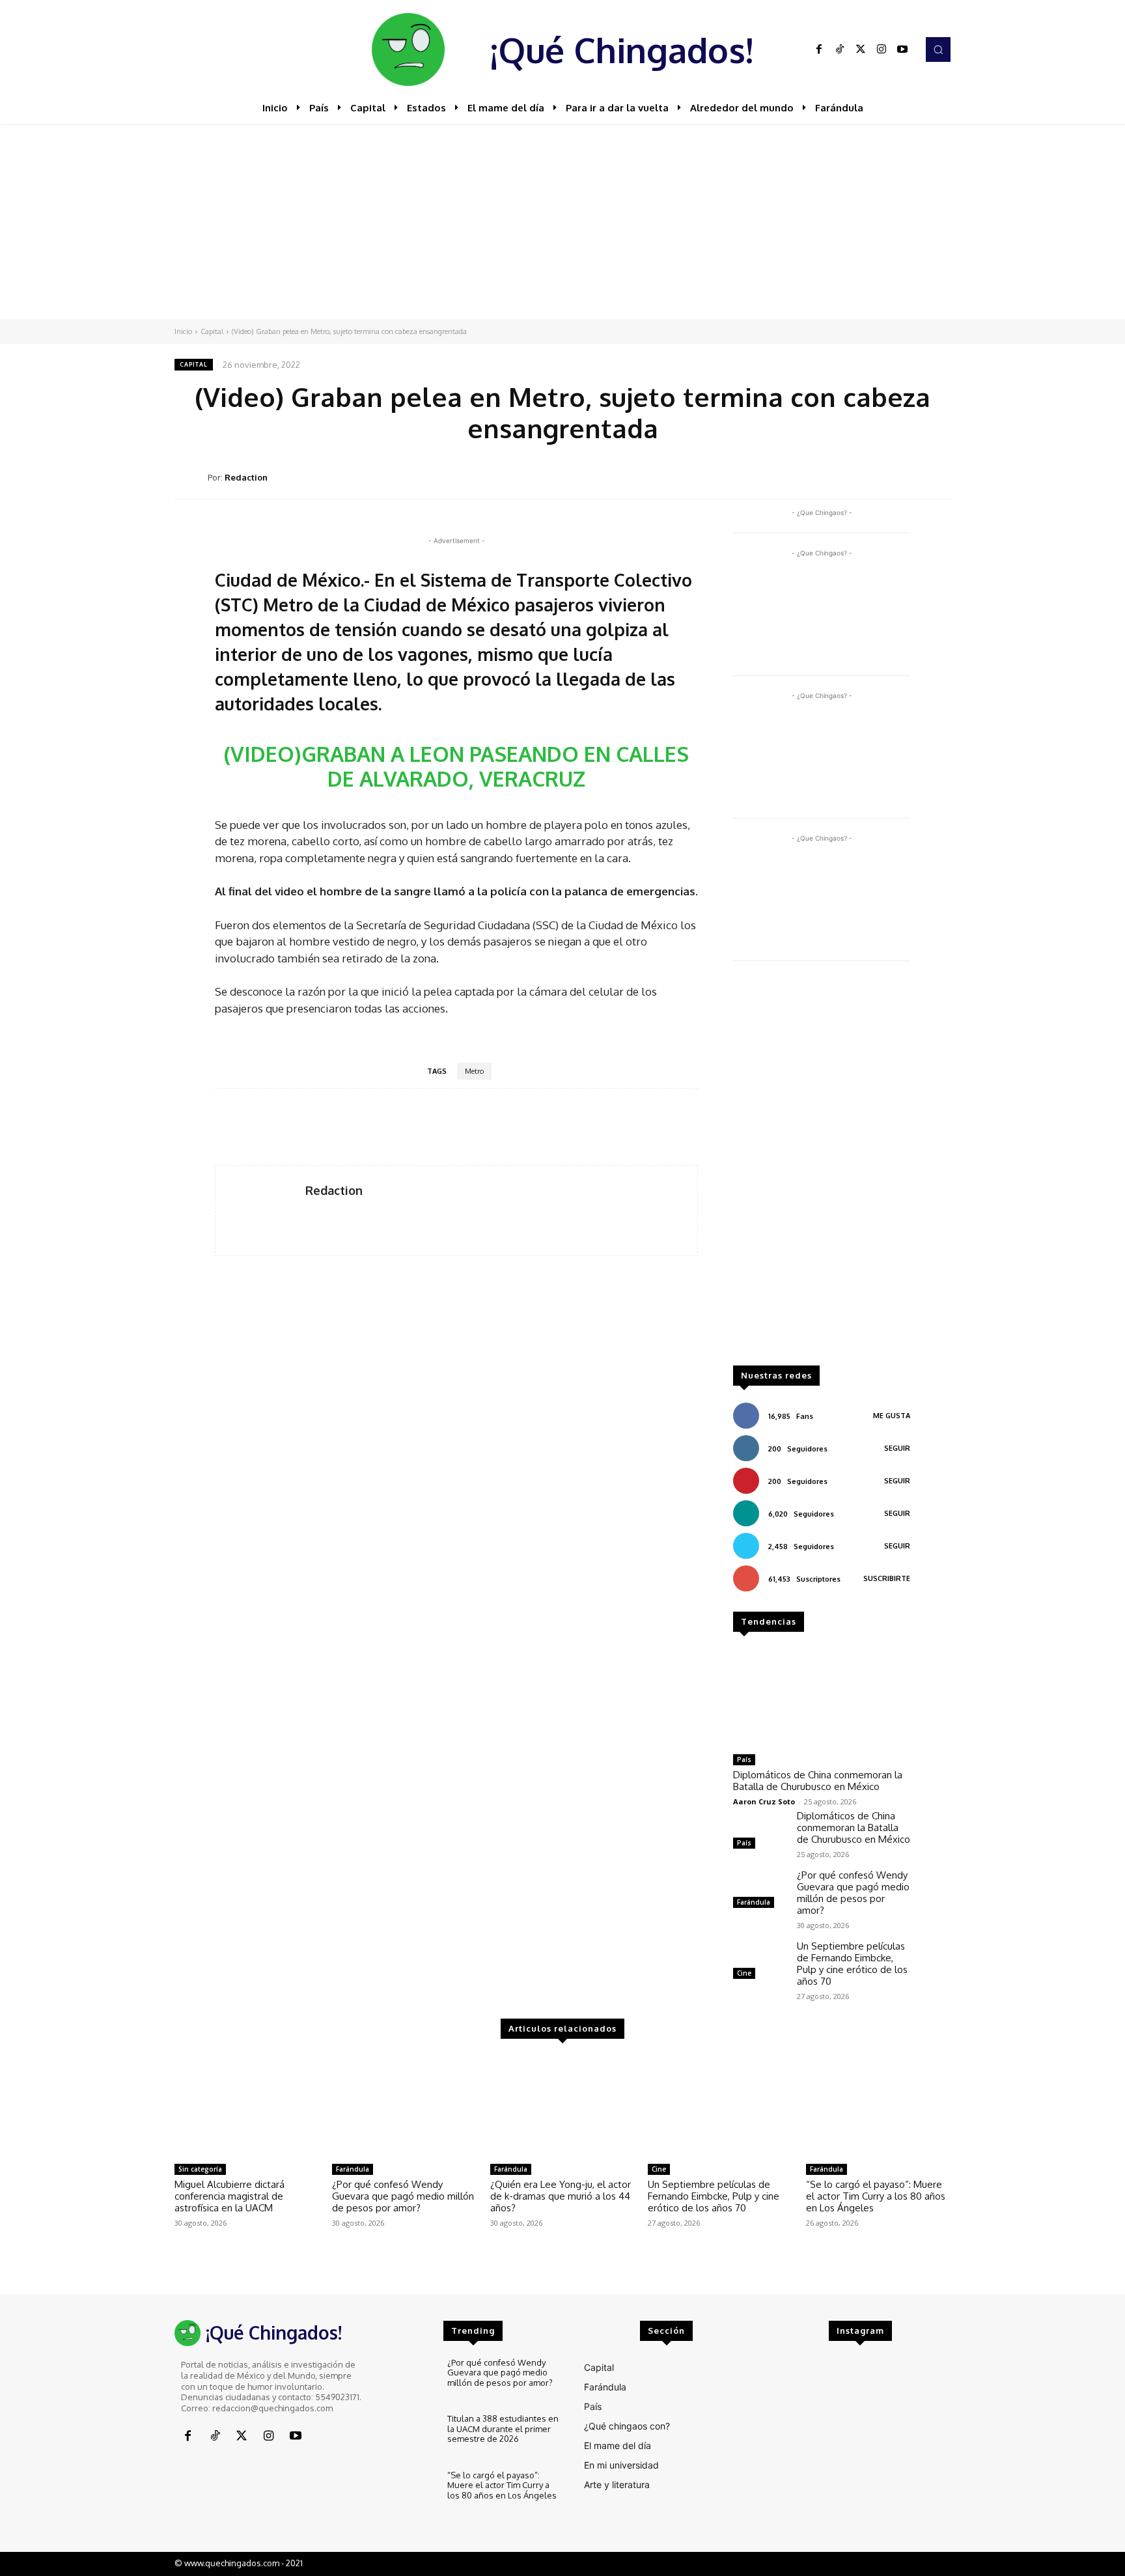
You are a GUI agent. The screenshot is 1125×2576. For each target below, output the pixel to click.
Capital (212, 331)
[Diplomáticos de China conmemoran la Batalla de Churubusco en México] (822, 1698)
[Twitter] (861, 49)
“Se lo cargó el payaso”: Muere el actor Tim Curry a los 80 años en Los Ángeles (876, 2196)
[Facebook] (819, 49)
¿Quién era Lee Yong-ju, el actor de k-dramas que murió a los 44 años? (561, 2196)
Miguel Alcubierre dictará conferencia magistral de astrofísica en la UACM (229, 2196)
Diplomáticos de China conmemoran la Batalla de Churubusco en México (818, 1781)
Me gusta (892, 1416)
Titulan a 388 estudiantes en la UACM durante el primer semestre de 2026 (503, 2429)
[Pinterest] (846, 477)
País (744, 1759)
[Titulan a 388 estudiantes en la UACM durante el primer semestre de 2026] (410, 2436)
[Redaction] (191, 478)
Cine (744, 1973)
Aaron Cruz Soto (764, 1801)
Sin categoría (200, 2169)
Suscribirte (887, 1578)
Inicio (183, 331)
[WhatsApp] (876, 477)
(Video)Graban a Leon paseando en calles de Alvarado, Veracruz (456, 766)
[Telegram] (906, 477)
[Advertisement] (562, 221)
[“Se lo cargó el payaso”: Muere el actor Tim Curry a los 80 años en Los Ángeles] (878, 2107)
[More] (937, 477)
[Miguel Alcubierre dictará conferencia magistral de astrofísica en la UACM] (247, 2107)
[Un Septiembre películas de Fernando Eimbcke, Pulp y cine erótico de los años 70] (760, 1962)
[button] (938, 49)
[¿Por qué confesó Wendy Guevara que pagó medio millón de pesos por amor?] (760, 1891)
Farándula (754, 1902)
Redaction (246, 477)
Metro (474, 1071)
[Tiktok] (840, 49)
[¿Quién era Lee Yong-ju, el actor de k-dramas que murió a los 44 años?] (562, 2107)
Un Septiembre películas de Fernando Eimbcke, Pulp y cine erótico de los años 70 (852, 1964)
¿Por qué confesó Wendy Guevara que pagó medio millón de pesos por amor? (853, 1893)
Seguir (897, 1448)
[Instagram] (882, 49)
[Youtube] (902, 49)
